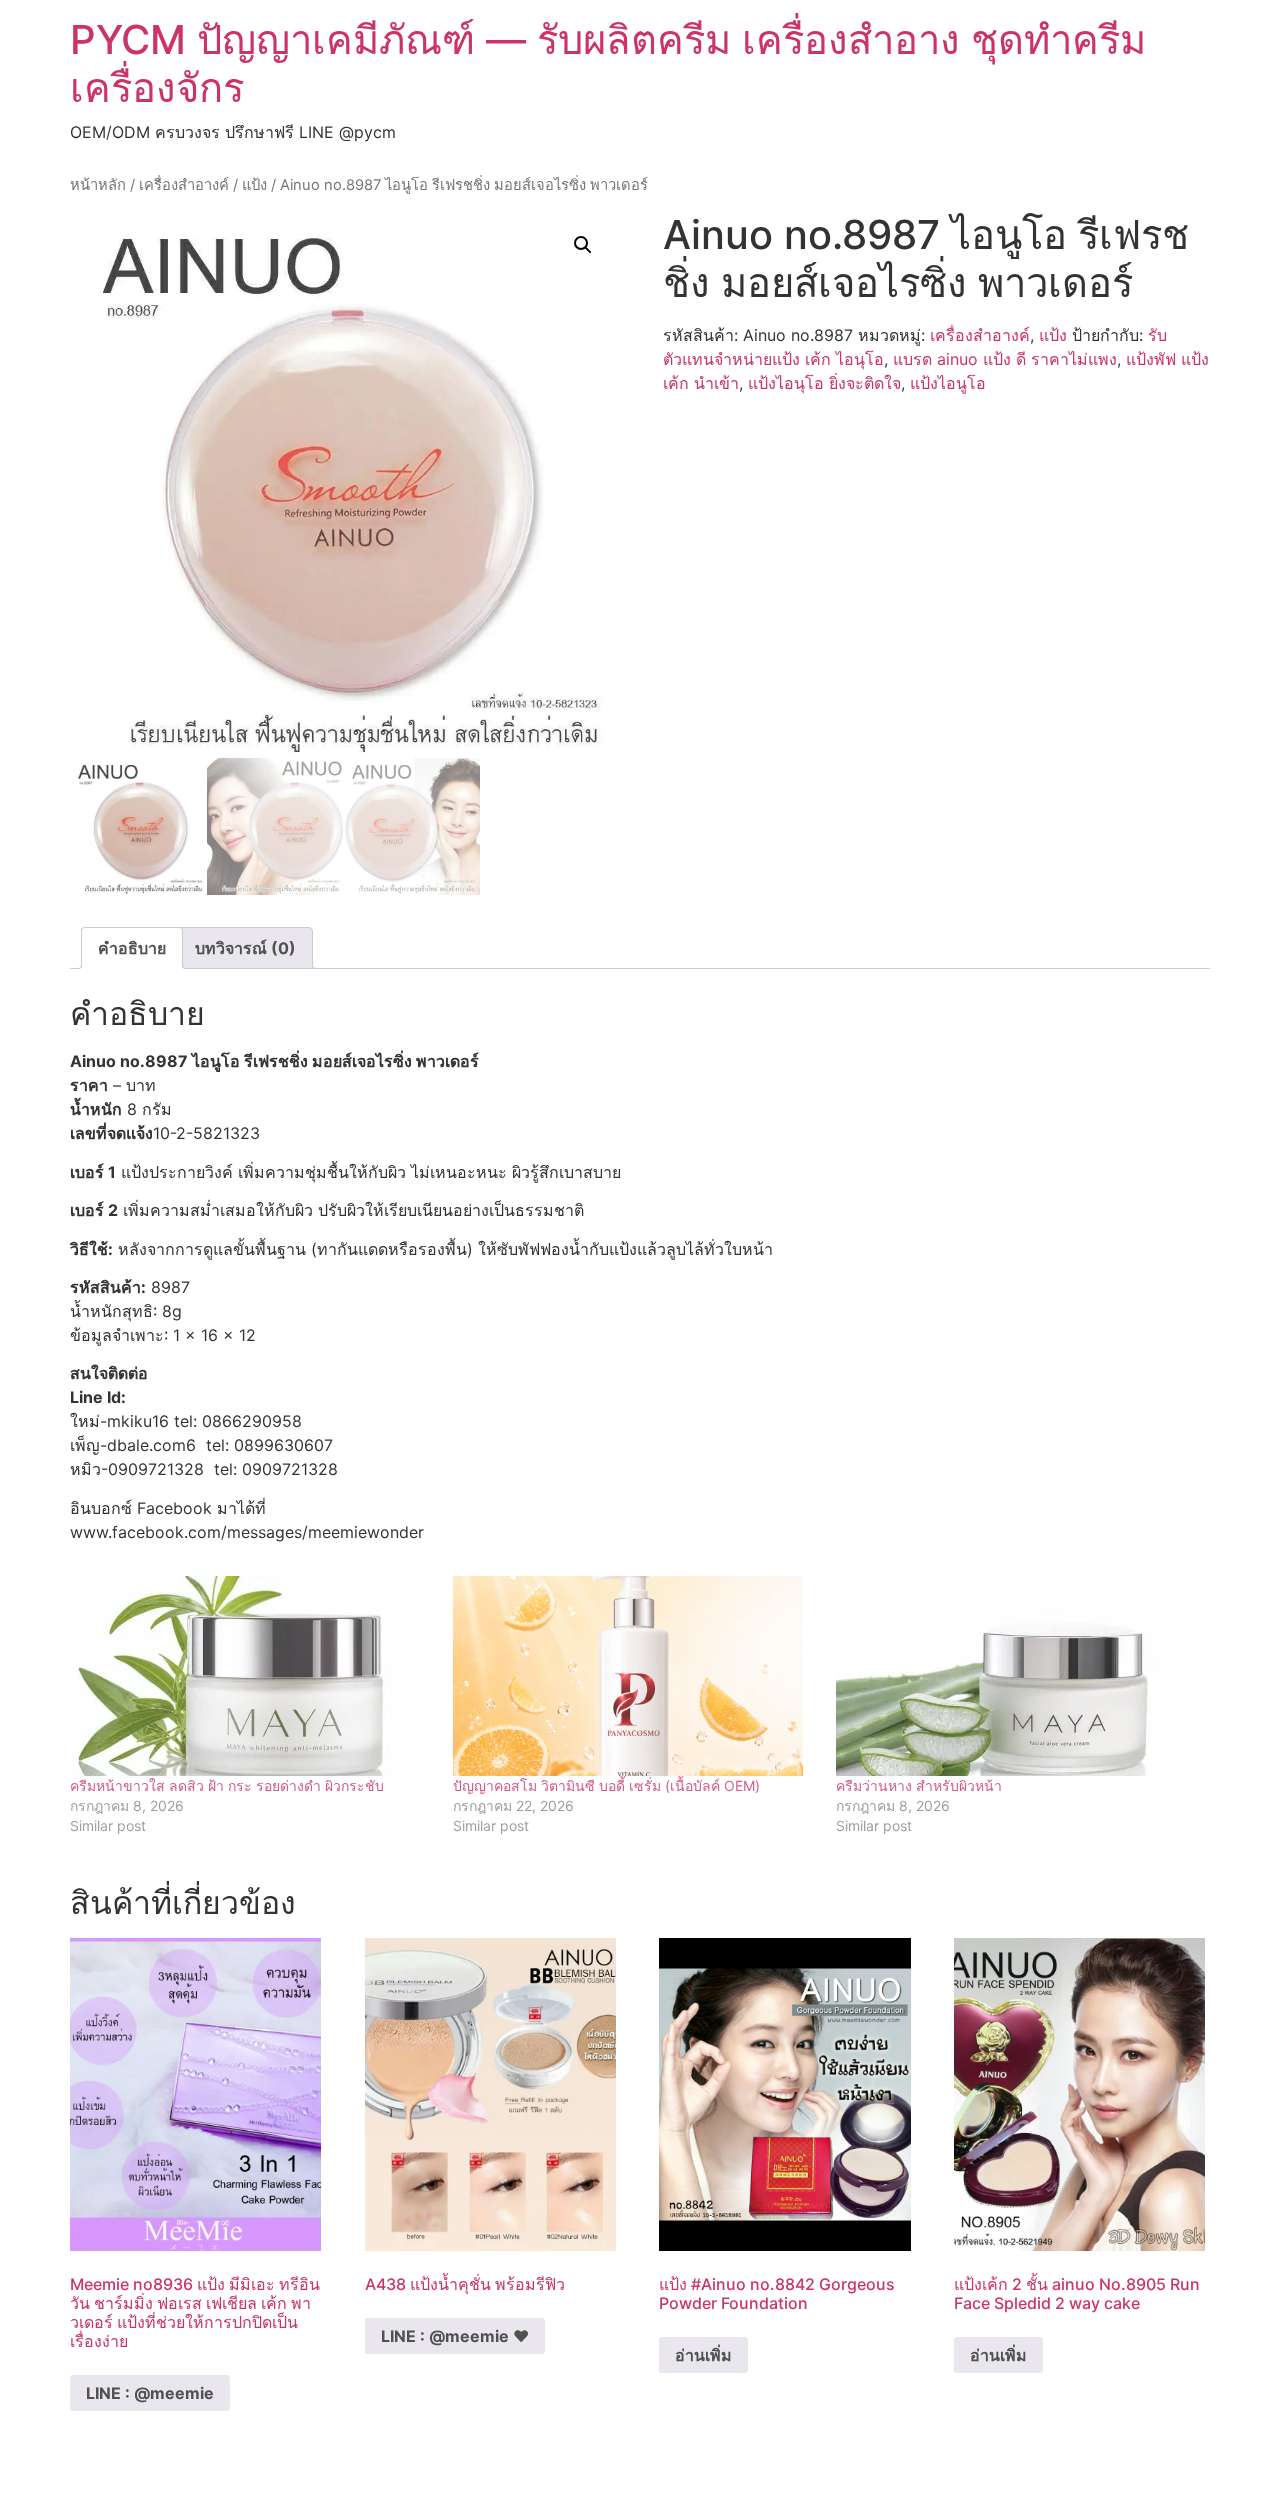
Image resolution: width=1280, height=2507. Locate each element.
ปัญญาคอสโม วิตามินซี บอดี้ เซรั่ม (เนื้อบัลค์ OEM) (606, 1785)
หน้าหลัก (98, 185)
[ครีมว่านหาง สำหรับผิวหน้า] (1017, 1676)
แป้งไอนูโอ (948, 383)
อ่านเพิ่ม (703, 2355)
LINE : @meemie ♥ (455, 2336)
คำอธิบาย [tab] (132, 948)
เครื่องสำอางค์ (184, 185)
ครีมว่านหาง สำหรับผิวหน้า (919, 1785)
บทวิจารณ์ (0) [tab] (245, 948)
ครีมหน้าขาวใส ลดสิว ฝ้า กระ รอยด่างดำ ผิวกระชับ (227, 1785)
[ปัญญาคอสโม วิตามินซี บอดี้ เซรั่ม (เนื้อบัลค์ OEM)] (634, 1676)
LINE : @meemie (150, 2393)
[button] (583, 245)
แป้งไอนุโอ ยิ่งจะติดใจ (824, 383)
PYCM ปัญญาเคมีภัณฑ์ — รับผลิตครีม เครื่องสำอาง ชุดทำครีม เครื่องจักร (608, 63)
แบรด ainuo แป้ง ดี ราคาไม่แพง (1005, 359)
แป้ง (254, 185)
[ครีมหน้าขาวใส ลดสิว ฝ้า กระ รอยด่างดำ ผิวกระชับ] (251, 1676)
